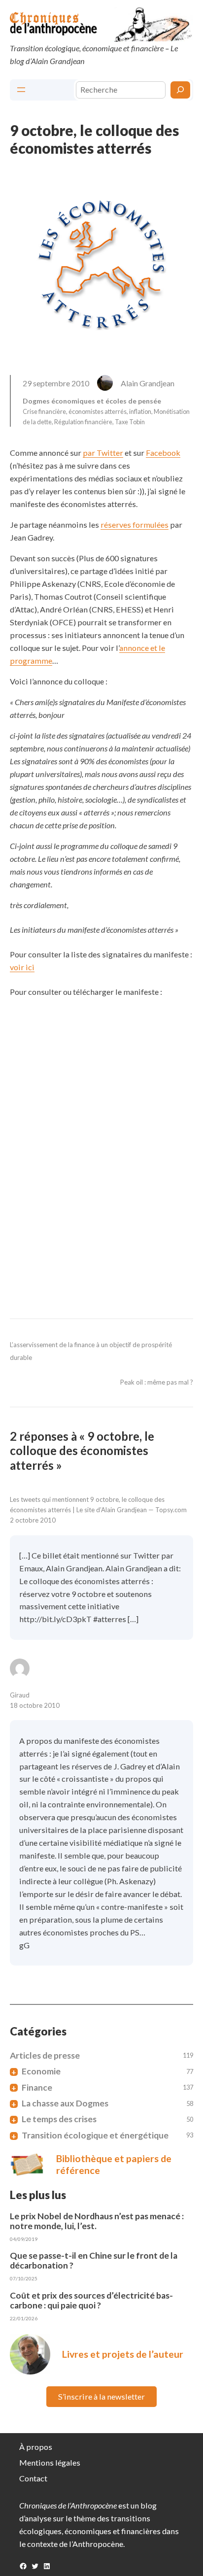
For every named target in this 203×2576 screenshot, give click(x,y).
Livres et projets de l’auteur (123, 2354)
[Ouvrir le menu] (21, 90)
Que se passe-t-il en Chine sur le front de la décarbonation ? (94, 2261)
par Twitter (103, 453)
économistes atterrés (98, 411)
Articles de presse (45, 2056)
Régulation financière (83, 422)
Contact (33, 2478)
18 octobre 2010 (35, 1705)
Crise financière (44, 411)
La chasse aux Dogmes (65, 2103)
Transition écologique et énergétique (95, 2135)
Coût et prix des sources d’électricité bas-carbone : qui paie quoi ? (91, 2301)
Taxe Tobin (130, 422)
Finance (37, 2088)
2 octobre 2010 (33, 1520)
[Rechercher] (180, 90)
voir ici (22, 967)
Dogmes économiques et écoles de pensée (92, 401)
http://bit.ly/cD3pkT (55, 1619)
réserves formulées (135, 525)
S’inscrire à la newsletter (101, 2396)
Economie (41, 2071)
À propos (36, 2447)
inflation (140, 411)
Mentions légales (50, 2462)
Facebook (163, 453)
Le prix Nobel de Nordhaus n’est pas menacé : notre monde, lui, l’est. (97, 2221)
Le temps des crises (59, 2119)
